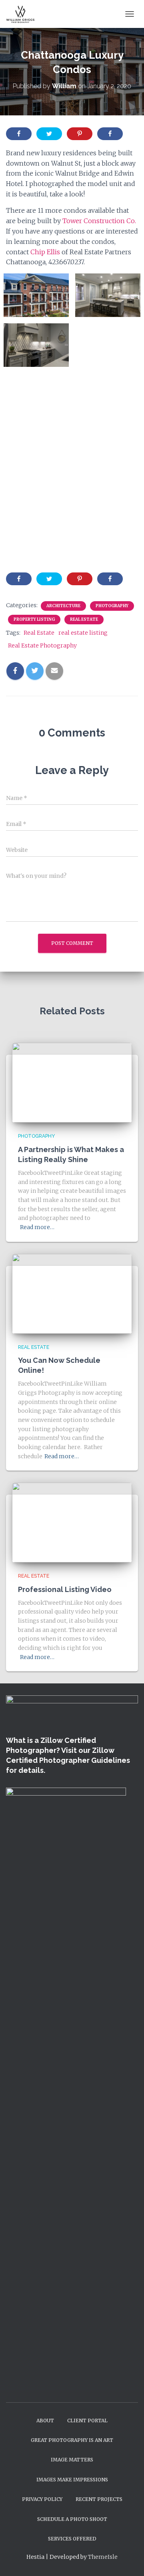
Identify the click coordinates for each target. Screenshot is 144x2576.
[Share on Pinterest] (80, 134)
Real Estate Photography (42, 645)
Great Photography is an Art (72, 2440)
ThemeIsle (103, 2557)
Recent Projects (99, 2499)
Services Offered (72, 2539)
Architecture (63, 606)
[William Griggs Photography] (24, 14)
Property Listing (34, 619)
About (45, 2421)
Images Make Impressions (72, 2480)
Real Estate (84, 619)
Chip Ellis (45, 252)
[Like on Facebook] (110, 134)
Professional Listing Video (65, 1589)
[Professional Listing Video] (72, 1522)
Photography (112, 606)
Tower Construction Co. (99, 221)
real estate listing (83, 633)
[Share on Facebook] (19, 134)
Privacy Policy (42, 2499)
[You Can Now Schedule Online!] (72, 1293)
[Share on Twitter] (49, 134)
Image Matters (72, 2460)
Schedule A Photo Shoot (72, 2519)
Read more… (37, 1227)
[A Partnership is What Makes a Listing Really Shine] (72, 1082)
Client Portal (87, 2421)
